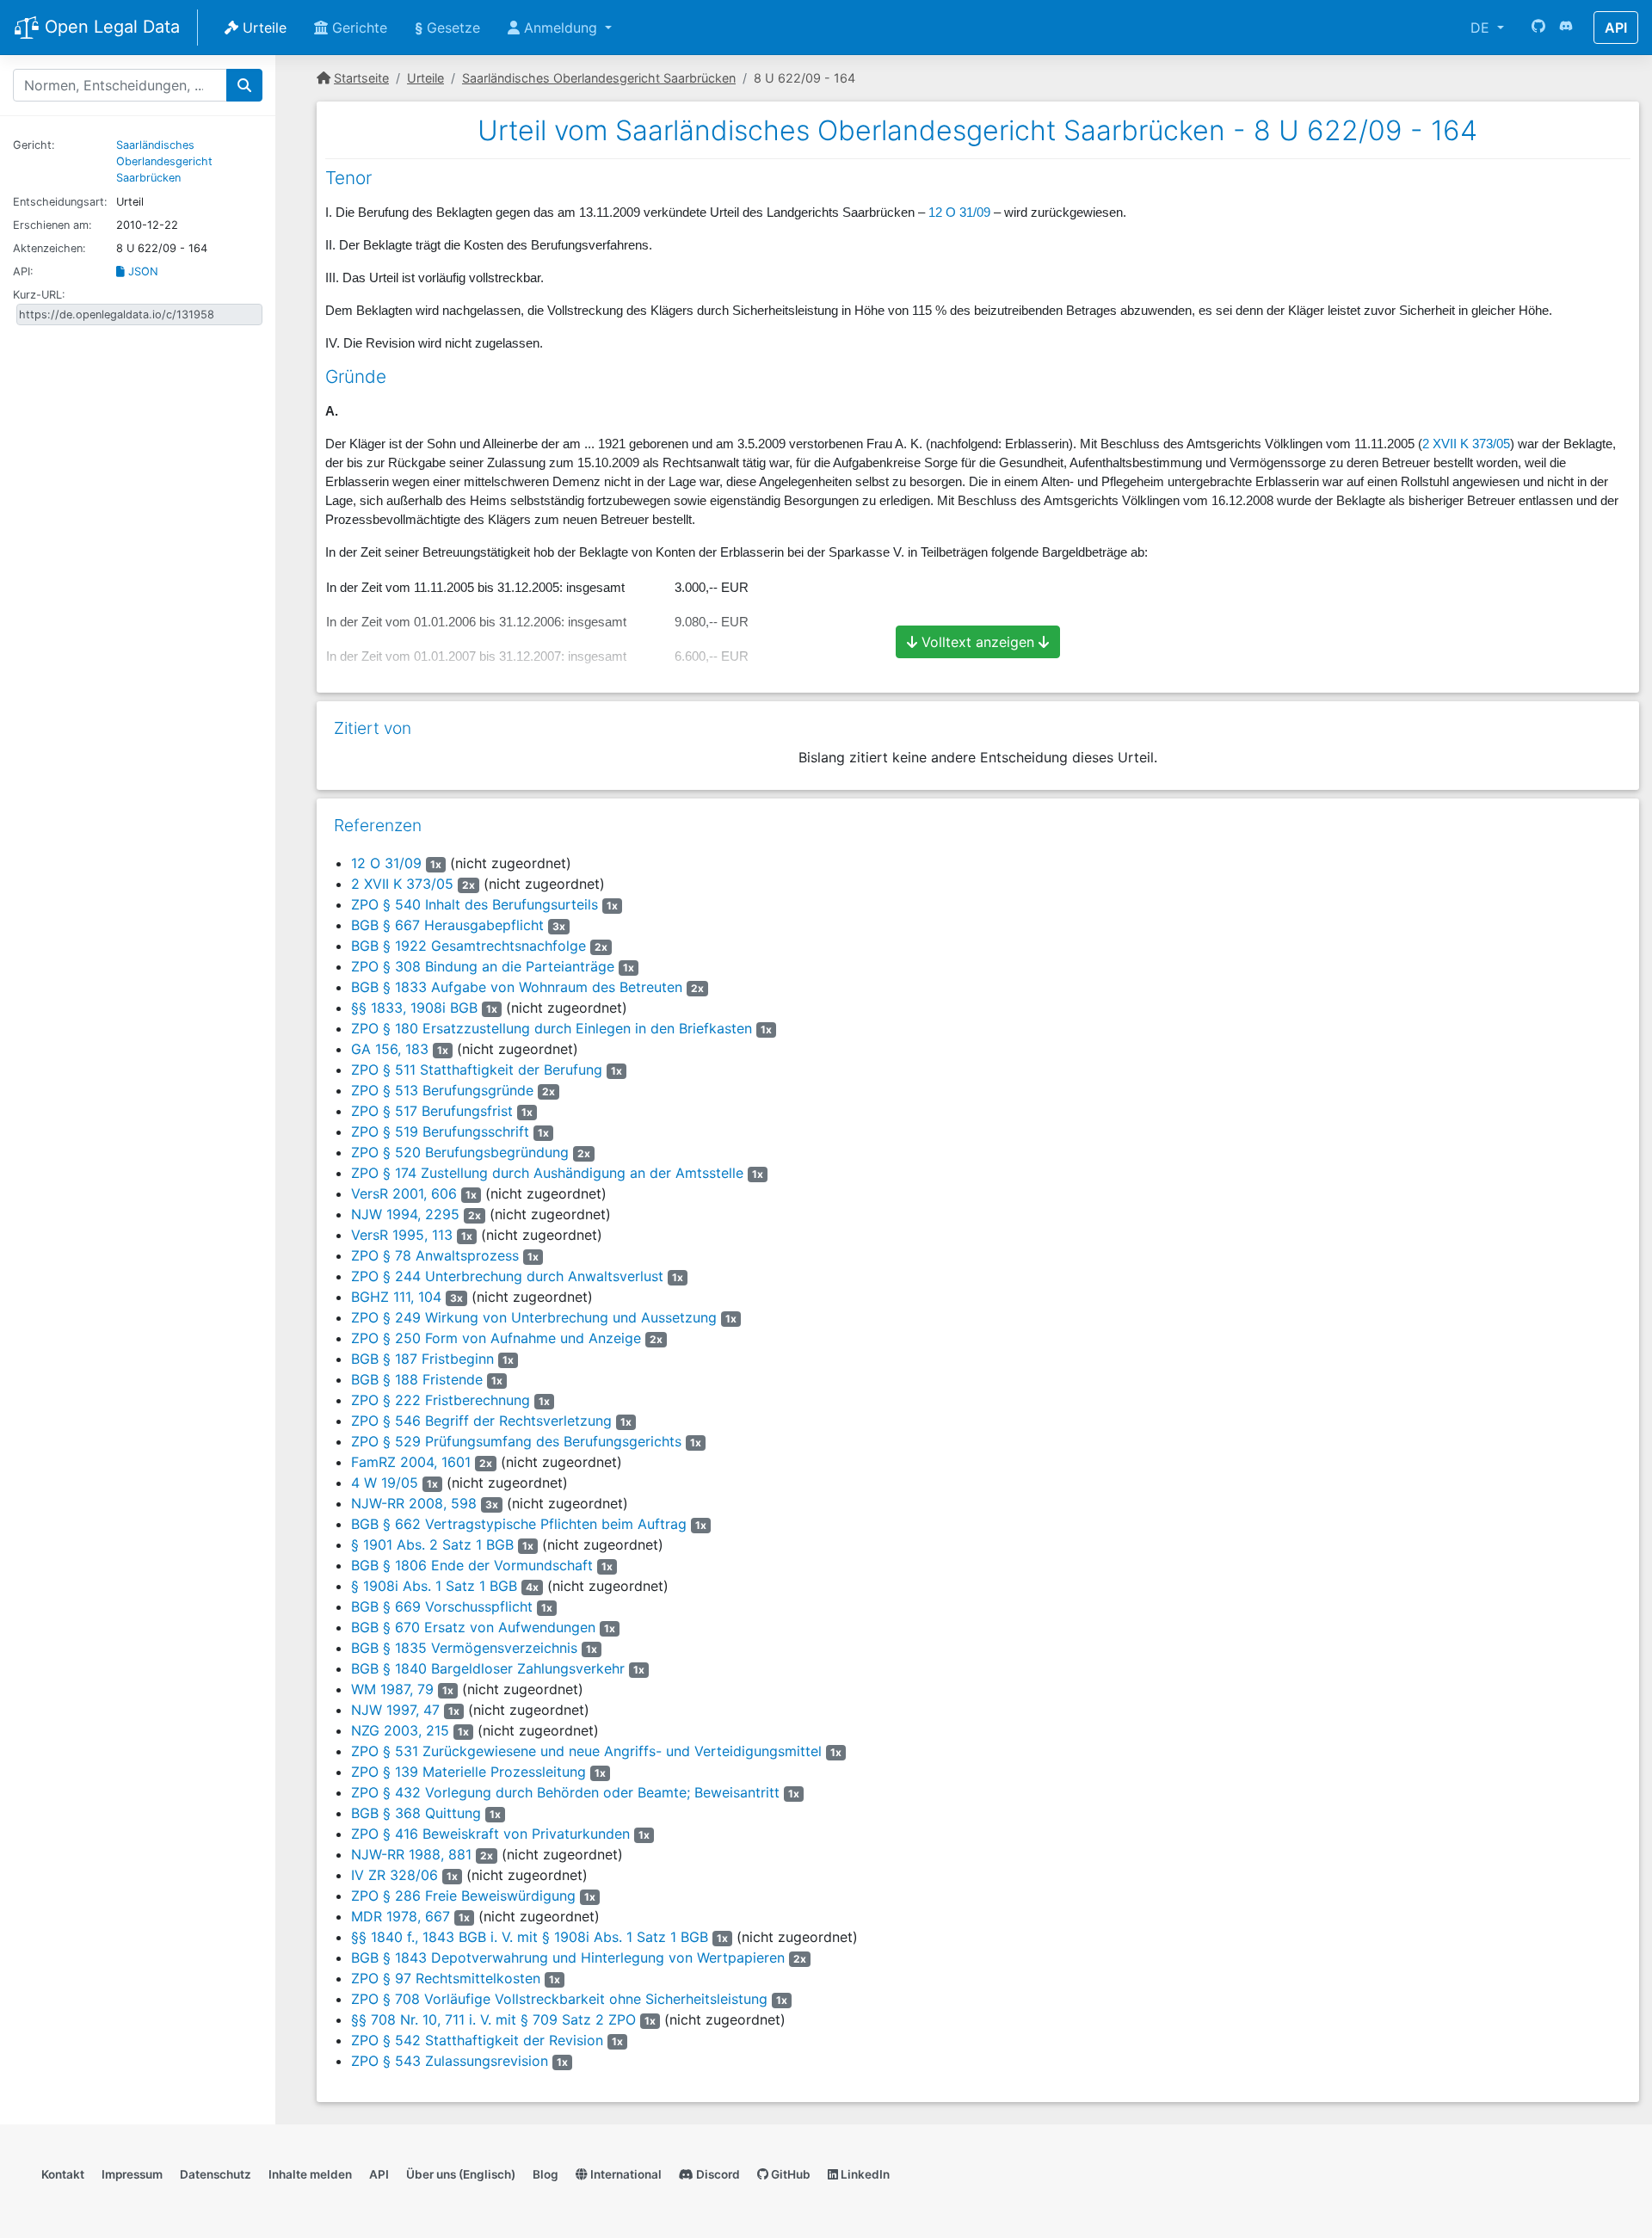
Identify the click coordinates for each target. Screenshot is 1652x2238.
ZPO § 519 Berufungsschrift (440, 1131)
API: (23, 271)
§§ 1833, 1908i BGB (414, 1008)
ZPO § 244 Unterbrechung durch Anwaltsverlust (507, 1276)
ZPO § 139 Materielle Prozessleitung (468, 1772)
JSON (142, 271)
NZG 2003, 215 (400, 1730)
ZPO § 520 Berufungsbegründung (460, 1152)
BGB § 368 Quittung (416, 1813)
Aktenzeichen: (49, 248)
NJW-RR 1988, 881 (411, 1854)
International (625, 2174)
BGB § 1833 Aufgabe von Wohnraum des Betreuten (517, 987)
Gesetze (447, 28)
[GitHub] (1538, 28)
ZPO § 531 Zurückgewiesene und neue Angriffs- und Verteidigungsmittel (586, 1751)
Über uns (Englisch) (461, 2174)
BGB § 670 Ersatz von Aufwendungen (473, 1627)
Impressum (132, 2174)
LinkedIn (864, 2174)
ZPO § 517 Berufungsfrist (432, 1111)
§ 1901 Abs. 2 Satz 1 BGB (432, 1544)
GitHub (789, 2174)
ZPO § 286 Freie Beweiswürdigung (463, 1896)
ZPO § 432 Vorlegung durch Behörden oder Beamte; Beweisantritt (565, 1792)
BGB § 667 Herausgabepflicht (447, 925)
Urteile (262, 28)
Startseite (361, 78)
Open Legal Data (110, 27)
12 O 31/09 (959, 213)
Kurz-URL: (39, 295)
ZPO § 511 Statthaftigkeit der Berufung (477, 1070)
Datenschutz (216, 2174)
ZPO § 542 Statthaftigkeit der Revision (477, 2040)
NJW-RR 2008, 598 (414, 1503)
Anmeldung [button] (561, 28)
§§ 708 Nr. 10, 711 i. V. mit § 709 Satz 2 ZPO (493, 2019)
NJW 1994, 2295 (405, 1214)
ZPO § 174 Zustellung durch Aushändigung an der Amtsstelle (547, 1173)
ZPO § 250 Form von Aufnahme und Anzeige (496, 1338)
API (1616, 28)
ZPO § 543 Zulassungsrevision (450, 2061)
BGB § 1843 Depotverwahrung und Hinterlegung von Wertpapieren (568, 1957)
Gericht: (34, 145)
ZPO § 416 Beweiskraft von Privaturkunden (490, 1834)
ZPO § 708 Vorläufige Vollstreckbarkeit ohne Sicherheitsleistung (559, 1999)
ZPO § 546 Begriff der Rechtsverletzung (481, 1421)
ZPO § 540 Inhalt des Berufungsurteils (475, 904)
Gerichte (358, 28)
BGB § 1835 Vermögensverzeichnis (464, 1648)
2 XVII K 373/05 (1466, 444)
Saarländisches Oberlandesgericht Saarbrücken (164, 161)
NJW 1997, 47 (395, 1710)
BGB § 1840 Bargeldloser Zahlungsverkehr (488, 1668)
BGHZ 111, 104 (396, 1297)
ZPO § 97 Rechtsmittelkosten (446, 1978)
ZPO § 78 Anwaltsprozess (435, 1255)
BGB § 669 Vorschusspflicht (442, 1606)
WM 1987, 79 (392, 1689)
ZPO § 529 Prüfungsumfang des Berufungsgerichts (516, 1441)
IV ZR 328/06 (395, 1875)
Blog (546, 2174)
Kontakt (63, 2174)
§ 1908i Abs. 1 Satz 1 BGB (434, 1586)
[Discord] (1566, 28)
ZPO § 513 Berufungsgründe (442, 1090)
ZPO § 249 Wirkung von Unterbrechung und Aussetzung (534, 1317)
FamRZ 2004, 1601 (411, 1462)
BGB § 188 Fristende (417, 1379)
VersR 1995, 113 (402, 1235)
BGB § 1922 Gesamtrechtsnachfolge (468, 946)
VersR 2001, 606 (404, 1193)
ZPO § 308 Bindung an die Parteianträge (483, 966)
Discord (717, 2174)
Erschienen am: (52, 225)
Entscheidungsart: (60, 202)
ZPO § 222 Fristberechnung (441, 1400)
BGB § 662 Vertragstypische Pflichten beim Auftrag (519, 1524)
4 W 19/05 (385, 1483)
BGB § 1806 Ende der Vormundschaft (472, 1565)
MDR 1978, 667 (401, 1916)
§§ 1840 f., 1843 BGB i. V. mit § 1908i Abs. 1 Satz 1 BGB (530, 1937)
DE (1482, 28)
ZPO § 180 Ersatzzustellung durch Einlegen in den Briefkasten (552, 1028)
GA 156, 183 (390, 1049)
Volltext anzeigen (978, 642)
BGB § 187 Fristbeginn (422, 1359)
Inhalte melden (310, 2174)
